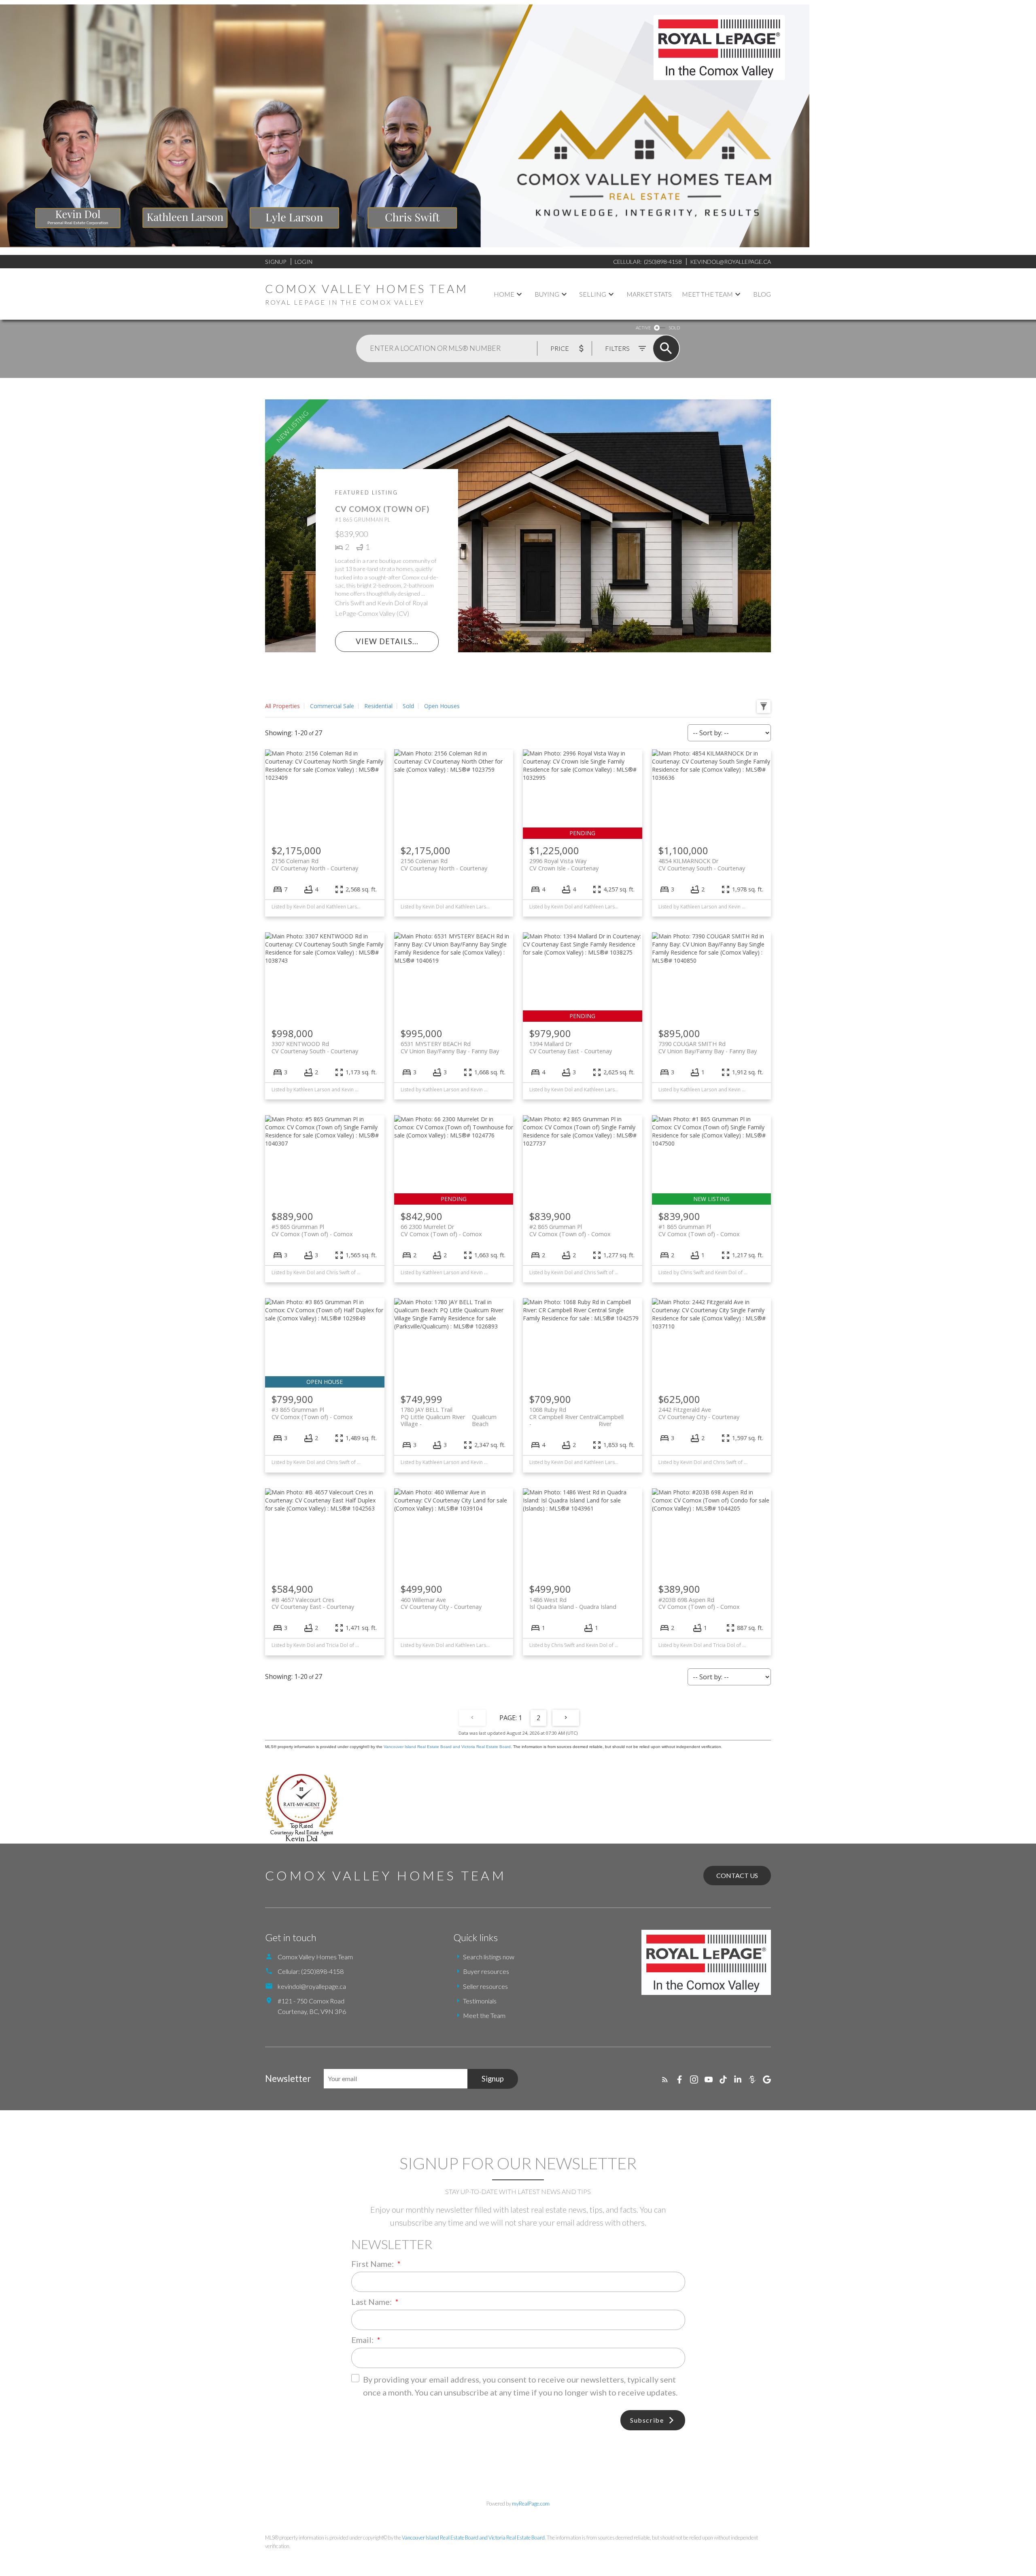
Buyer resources (486, 1971)
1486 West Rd (573, 1603)
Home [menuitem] (504, 294)
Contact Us (737, 1875)
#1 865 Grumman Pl (699, 1230)
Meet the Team (484, 2015)
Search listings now (489, 1957)
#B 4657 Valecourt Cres (313, 1603)
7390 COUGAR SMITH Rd (708, 1047)
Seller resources (485, 1986)
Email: (363, 2340)
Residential (378, 706)
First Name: (373, 2264)
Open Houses (442, 706)
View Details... (387, 642)
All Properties (282, 706)
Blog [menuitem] (762, 294)
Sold (408, 706)
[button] (665, 2079)
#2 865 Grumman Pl (570, 1230)
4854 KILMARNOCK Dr (702, 864)
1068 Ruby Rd (576, 1413)
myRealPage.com (531, 2504)
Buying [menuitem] (547, 294)
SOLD (674, 328)
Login (304, 262)
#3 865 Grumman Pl (312, 1413)
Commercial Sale (332, 706)
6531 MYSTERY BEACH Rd (450, 1047)
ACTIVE (643, 328)
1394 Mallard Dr (571, 1047)
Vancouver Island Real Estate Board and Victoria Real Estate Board (447, 1747)
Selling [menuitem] (593, 294)
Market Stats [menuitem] (649, 294)
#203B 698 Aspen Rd (699, 1603)
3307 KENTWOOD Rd (315, 1047)
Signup (276, 262)
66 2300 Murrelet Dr (441, 1230)
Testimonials (480, 2001)
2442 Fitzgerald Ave (699, 1413)
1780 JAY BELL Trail (449, 1413)
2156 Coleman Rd (315, 864)
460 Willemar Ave (441, 1603)
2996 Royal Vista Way (564, 864)
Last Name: (372, 2302)
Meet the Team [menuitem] (707, 294)
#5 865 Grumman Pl (312, 1230)
